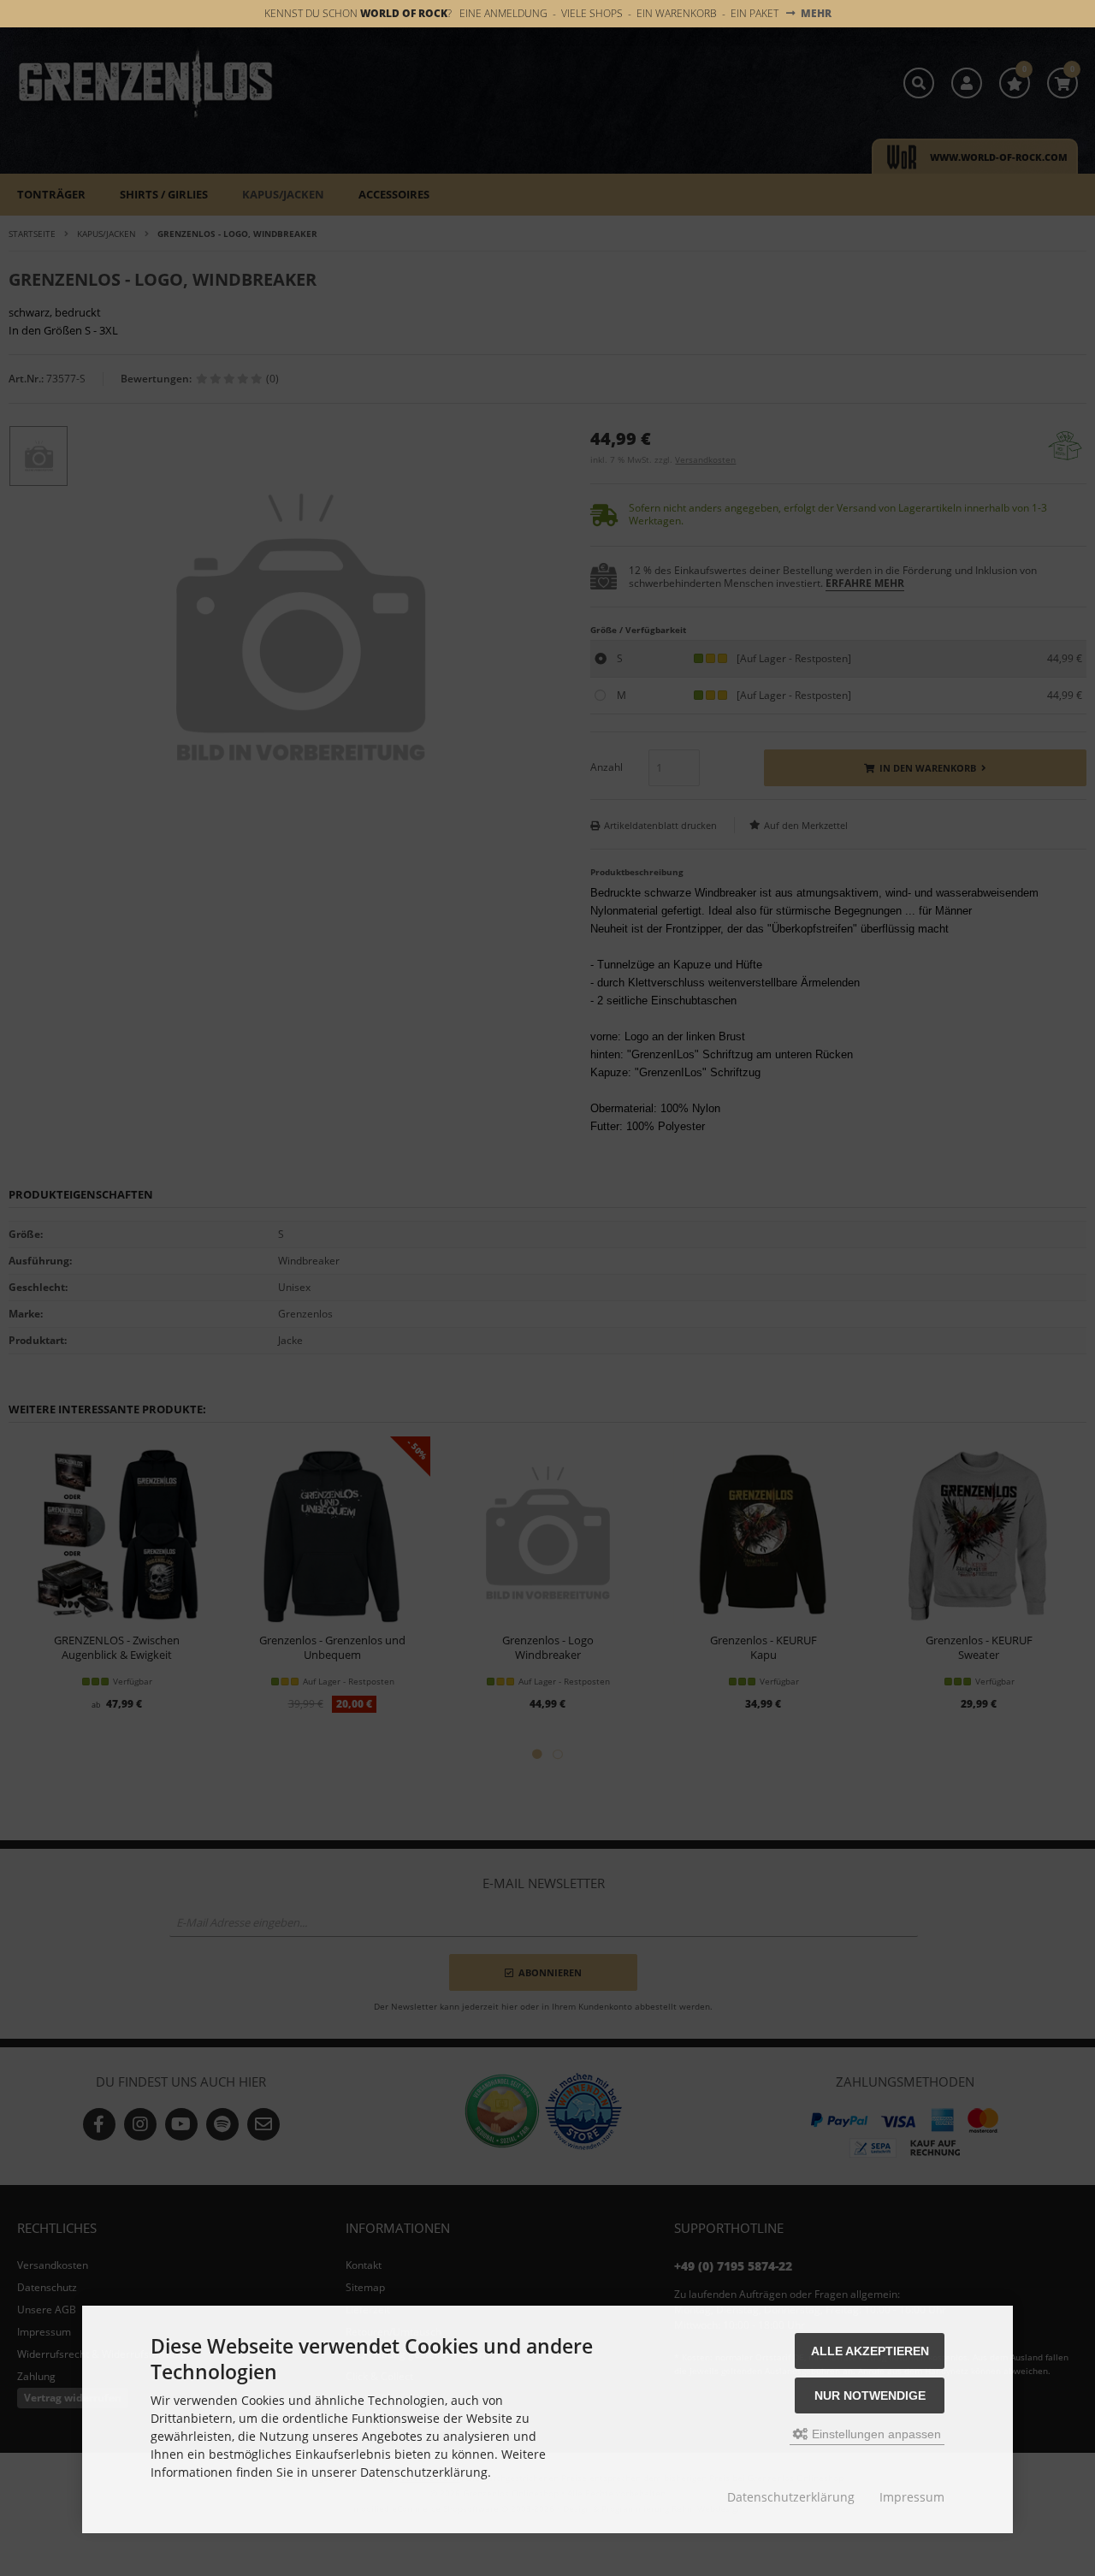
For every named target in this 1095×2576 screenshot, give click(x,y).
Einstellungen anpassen (875, 2434)
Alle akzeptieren (870, 2351)
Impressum (912, 2497)
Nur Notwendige (870, 2395)
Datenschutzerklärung (791, 2497)
